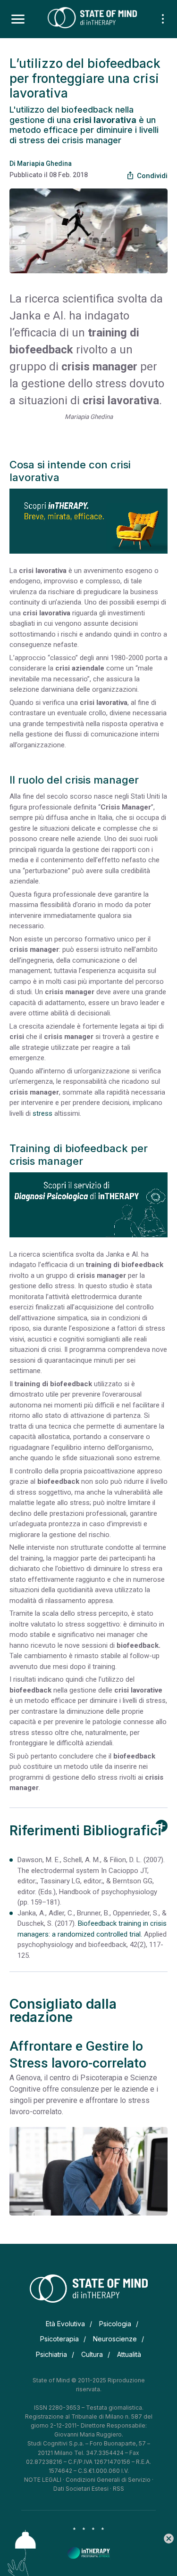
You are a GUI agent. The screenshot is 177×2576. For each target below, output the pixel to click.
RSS (118, 2489)
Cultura (92, 2354)
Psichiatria (51, 2354)
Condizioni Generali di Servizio (108, 2480)
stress (42, 1113)
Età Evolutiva (65, 2324)
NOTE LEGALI (43, 2480)
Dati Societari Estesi (81, 2489)
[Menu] (18, 19)
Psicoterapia (59, 2339)
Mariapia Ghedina (44, 164)
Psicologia (115, 2324)
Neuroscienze (115, 2339)
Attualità (129, 2354)
